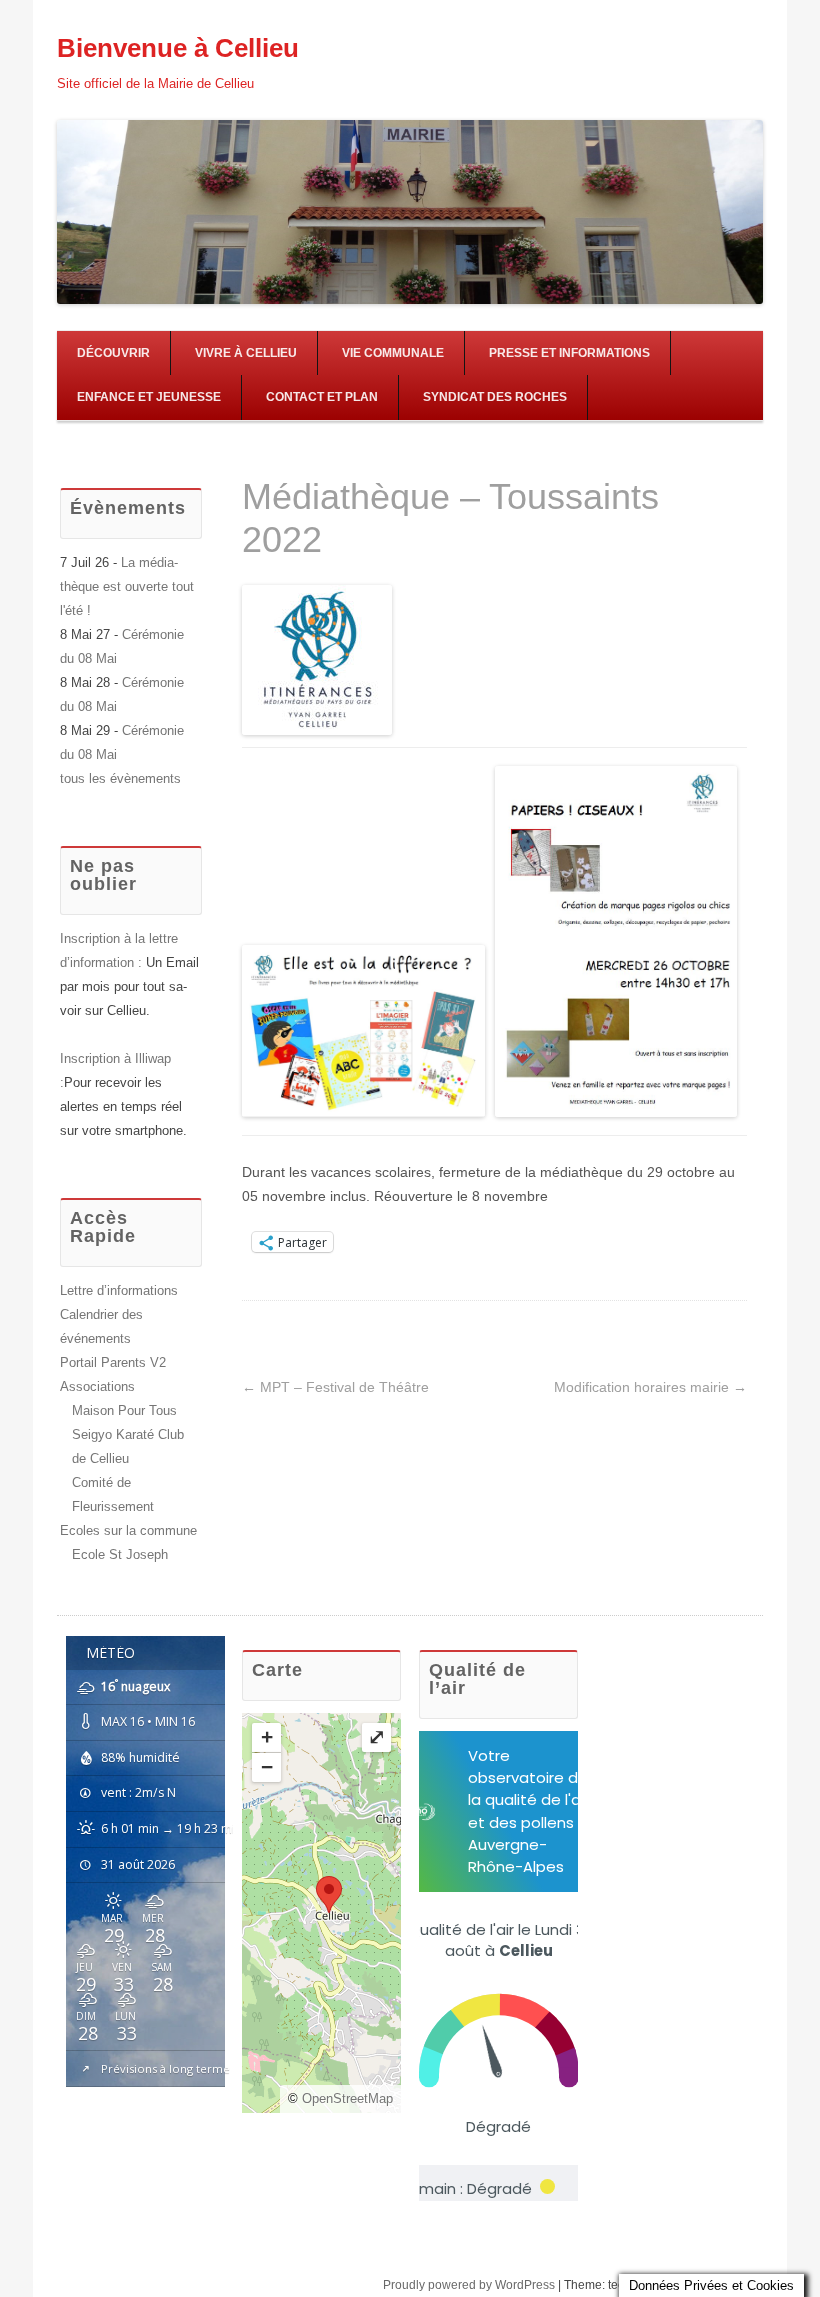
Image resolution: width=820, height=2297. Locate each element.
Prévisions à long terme (165, 2068)
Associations (97, 1386)
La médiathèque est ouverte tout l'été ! (127, 586)
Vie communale (393, 353)
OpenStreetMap (347, 2098)
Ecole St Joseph (120, 1554)
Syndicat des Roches (495, 397)
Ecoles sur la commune (128, 1530)
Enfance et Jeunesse (149, 397)
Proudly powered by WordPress (469, 2285)
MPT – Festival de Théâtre (335, 1387)
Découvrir (113, 353)
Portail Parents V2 (113, 1362)
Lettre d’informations (119, 1290)
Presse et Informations (569, 353)
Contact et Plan (322, 397)
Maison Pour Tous (124, 1410)
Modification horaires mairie (650, 1387)
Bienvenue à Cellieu (178, 48)
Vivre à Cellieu (246, 353)
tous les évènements (120, 778)
